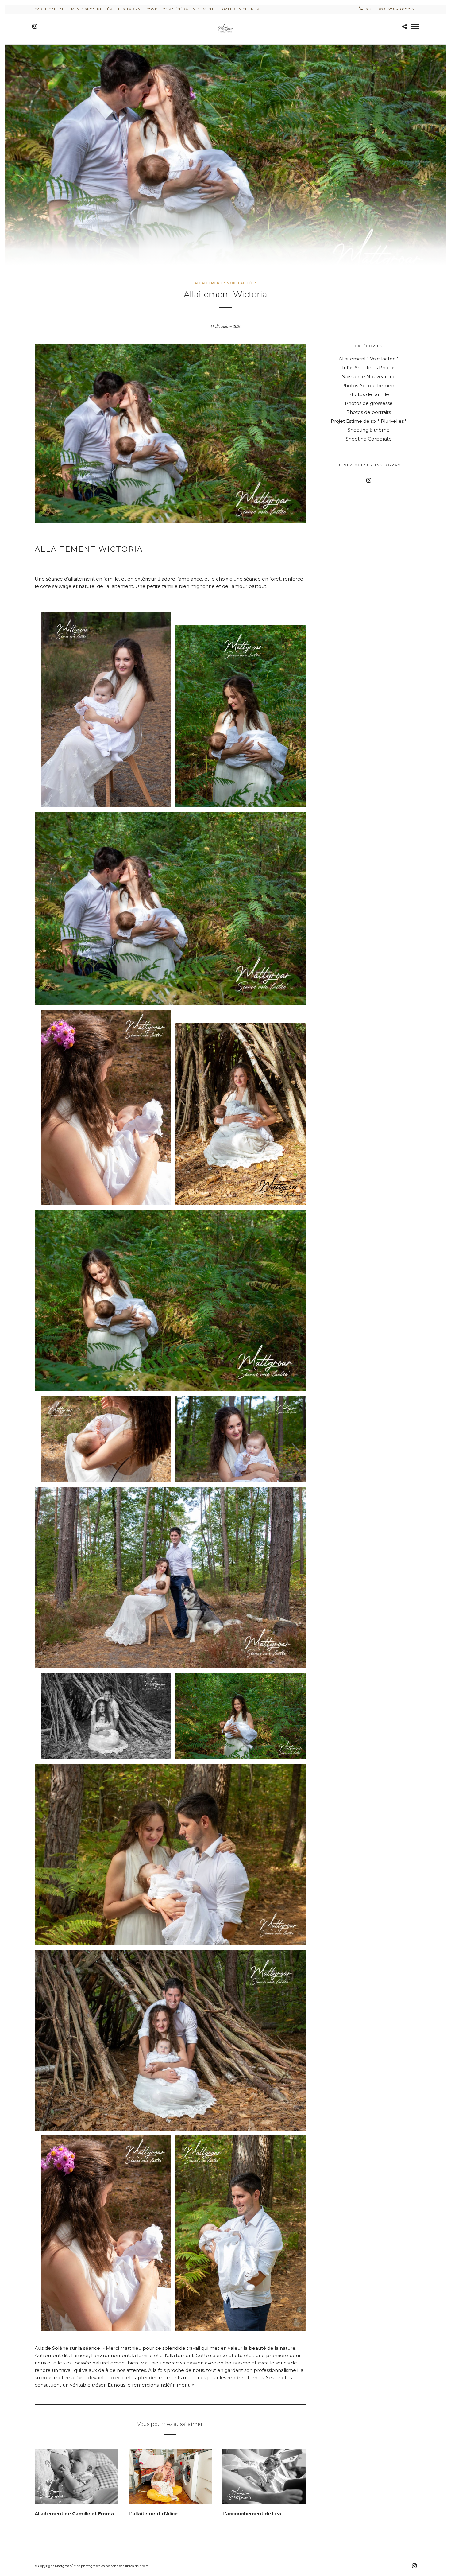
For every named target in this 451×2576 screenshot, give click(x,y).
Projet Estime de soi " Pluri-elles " (369, 421)
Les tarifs (129, 9)
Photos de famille (369, 394)
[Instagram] (35, 26)
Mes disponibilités (92, 9)
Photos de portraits (369, 412)
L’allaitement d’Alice (153, 2514)
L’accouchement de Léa (252, 2514)
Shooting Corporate (369, 439)
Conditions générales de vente (181, 9)
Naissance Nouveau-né (369, 377)
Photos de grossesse (369, 403)
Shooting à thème (369, 430)
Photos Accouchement (369, 385)
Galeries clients (241, 9)
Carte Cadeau (50, 9)
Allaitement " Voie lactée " (226, 283)
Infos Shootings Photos (369, 368)
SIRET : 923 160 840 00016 (390, 9)
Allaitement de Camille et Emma (74, 2514)
